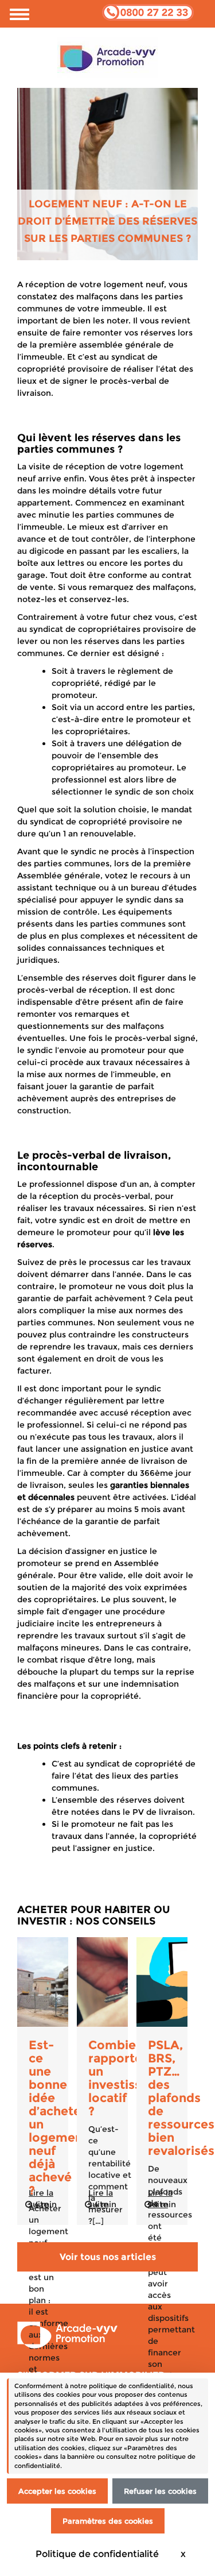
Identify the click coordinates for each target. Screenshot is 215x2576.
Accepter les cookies (57, 2491)
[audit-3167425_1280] (162, 1982)
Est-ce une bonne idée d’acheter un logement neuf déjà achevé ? (58, 2118)
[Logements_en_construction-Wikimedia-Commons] (43, 1982)
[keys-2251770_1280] (102, 1982)
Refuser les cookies (160, 2491)
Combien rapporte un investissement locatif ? (134, 2078)
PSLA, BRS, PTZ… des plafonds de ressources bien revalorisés (181, 2098)
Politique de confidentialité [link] (97, 2554)
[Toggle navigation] (19, 14)
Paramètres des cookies (108, 2521)
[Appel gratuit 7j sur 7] (148, 11)
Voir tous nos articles (108, 2257)
